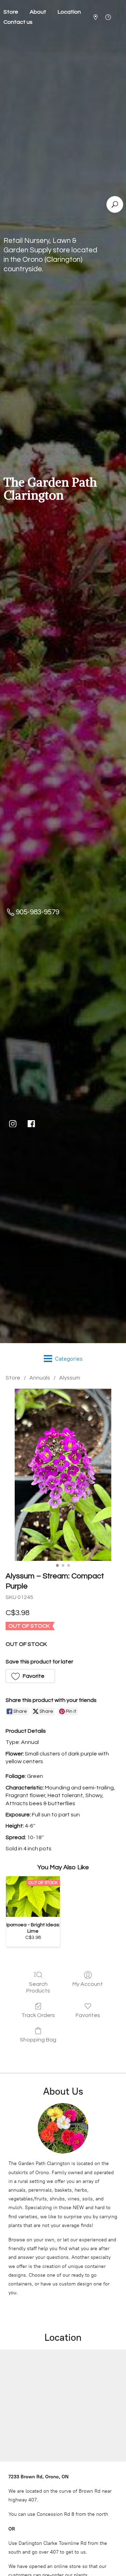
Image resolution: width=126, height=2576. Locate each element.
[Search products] (115, 204)
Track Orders (38, 2015)
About (38, 12)
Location (69, 12)
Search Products (38, 1987)
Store (13, 1378)
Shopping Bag (38, 2040)
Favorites (88, 2015)
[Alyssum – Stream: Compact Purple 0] (63, 1475)
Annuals (40, 1378)
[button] (30, 1676)
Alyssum (70, 1378)
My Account (88, 1984)
